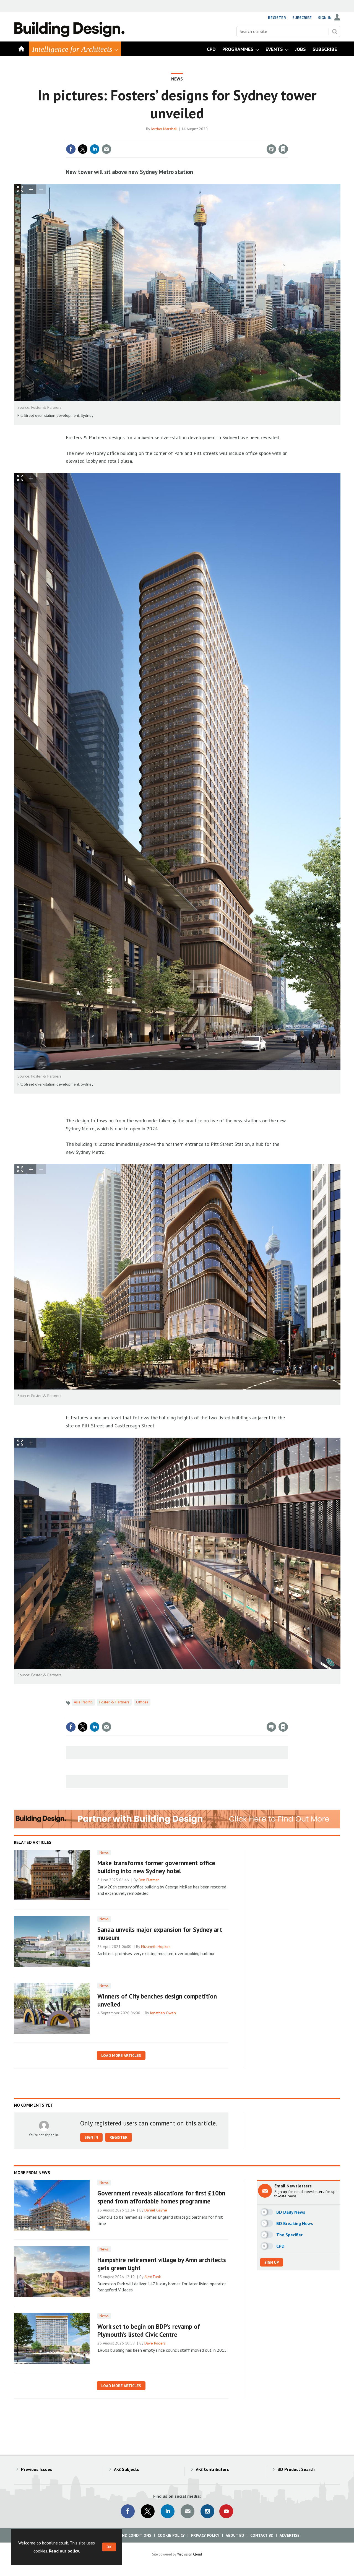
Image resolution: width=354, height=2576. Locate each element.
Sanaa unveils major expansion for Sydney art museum (160, 1934)
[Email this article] (106, 149)
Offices (142, 1702)
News (177, 79)
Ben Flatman (149, 1880)
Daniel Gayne (156, 2210)
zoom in (31, 189)
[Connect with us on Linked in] (168, 2511)
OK (109, 2547)
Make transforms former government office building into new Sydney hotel (156, 1867)
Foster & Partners (114, 1702)
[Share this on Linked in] (95, 149)
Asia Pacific (83, 1702)
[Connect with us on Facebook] (128, 2511)
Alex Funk (153, 2277)
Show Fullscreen (20, 189)
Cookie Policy (171, 2535)
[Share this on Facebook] (71, 149)
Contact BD (262, 2535)
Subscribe (302, 18)
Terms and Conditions (128, 2535)
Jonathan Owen (163, 2013)
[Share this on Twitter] (83, 149)
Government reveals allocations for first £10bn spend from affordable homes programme (161, 2197)
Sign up (272, 2262)
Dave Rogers (155, 2343)
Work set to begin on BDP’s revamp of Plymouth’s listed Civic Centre (149, 2330)
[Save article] (283, 149)
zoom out (41, 189)
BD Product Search (296, 2469)
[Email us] (188, 2511)
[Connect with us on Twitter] (148, 2511)
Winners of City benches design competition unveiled (157, 2000)
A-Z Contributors (212, 2469)
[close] (287, 138)
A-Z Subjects (127, 2469)
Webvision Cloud (190, 2554)
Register (277, 18)
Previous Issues (37, 2469)
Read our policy (64, 2551)
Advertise (290, 2535)
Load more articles (121, 2055)
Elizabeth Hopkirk (156, 1947)
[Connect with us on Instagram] (207, 2511)
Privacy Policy (205, 2535)
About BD (235, 2535)
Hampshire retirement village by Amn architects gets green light (162, 2264)
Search (335, 32)
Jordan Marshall (164, 129)
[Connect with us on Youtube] (226, 2511)
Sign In (325, 18)
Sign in (218, 138)
